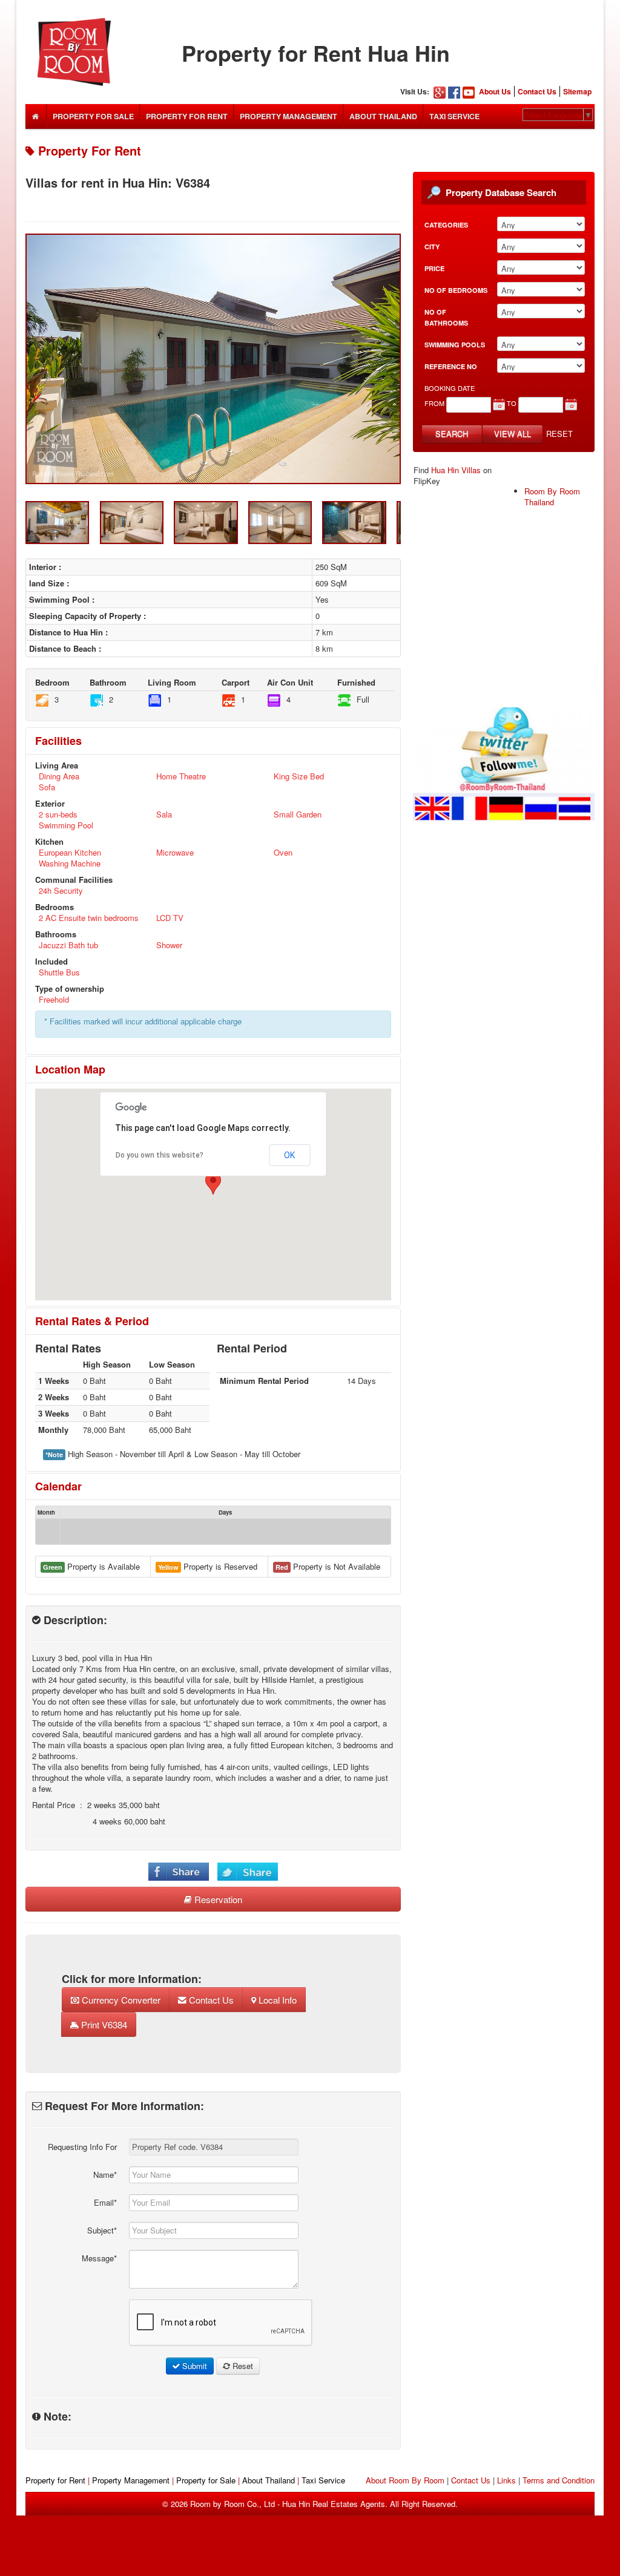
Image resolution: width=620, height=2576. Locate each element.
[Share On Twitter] (248, 1871)
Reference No (451, 366)
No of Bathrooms (446, 317)
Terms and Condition (559, 2480)
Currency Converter (120, 2000)
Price (434, 268)
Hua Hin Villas (456, 470)
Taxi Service (454, 116)
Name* (105, 2175)
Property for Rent (55, 2480)
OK (289, 1155)
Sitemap (577, 91)
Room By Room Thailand (552, 497)
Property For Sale (93, 116)
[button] (213, 1183)
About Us (495, 91)
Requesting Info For (82, 2147)
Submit (193, 2366)
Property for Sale (206, 2480)
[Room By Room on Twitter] (504, 763)
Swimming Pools (455, 345)
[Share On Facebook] (179, 1871)
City (432, 247)
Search (452, 434)
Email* (105, 2202)
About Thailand (383, 116)
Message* (99, 2258)
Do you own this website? (160, 1155)
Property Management (289, 116)
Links (506, 2480)
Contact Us (537, 91)
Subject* (102, 2230)
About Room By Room (405, 2480)
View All (513, 434)
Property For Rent (187, 116)
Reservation (217, 1899)
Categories (446, 225)
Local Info (276, 2000)
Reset (559, 434)
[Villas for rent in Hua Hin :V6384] (213, 359)
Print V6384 (103, 2024)
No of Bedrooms (456, 290)
